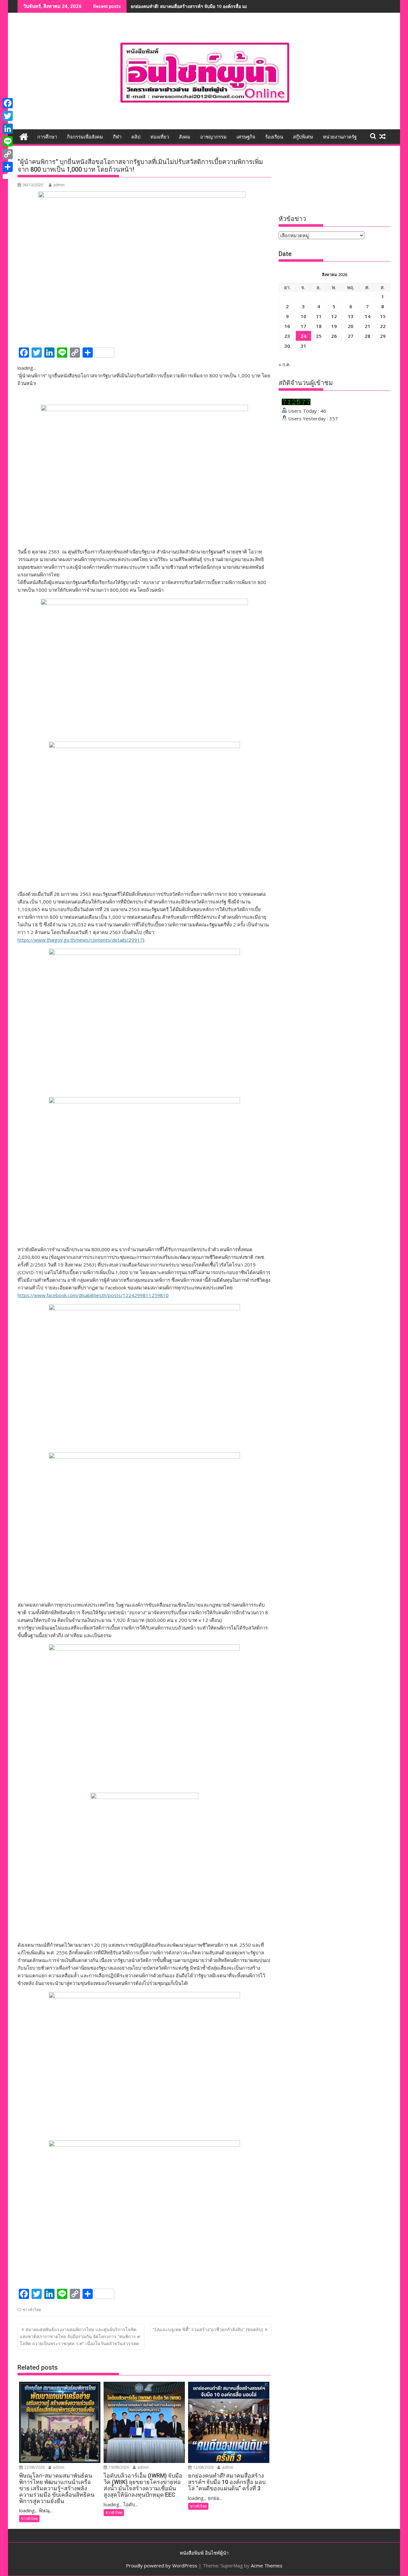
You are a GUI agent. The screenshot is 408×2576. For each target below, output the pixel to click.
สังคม (185, 137)
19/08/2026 (118, 2467)
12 (334, 316)
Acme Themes (267, 2565)
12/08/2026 (203, 2467)
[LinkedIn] (8, 129)
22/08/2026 (34, 2467)
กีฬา (117, 137)
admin (59, 185)
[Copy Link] (8, 154)
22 (383, 326)
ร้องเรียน (274, 137)
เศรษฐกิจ (246, 137)
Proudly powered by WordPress (162, 2565)
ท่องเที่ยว (160, 137)
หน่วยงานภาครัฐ (340, 137)
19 (334, 326)
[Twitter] (8, 116)
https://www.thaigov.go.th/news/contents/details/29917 (80, 940)
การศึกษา (47, 137)
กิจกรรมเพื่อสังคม (85, 137)
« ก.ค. (284, 364)
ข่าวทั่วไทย (32, 2310)
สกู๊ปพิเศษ (303, 137)
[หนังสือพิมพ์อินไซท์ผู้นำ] (24, 136)
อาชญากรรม (213, 137)
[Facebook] (8, 103)
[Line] (8, 141)
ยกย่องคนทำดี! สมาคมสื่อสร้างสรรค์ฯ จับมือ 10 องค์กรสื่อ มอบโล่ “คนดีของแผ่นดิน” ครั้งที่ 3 (219, 6)
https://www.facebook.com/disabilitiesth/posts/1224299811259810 (93, 1295)
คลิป (136, 137)
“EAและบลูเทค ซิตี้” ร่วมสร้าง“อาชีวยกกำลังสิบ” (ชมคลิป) (208, 2329)
